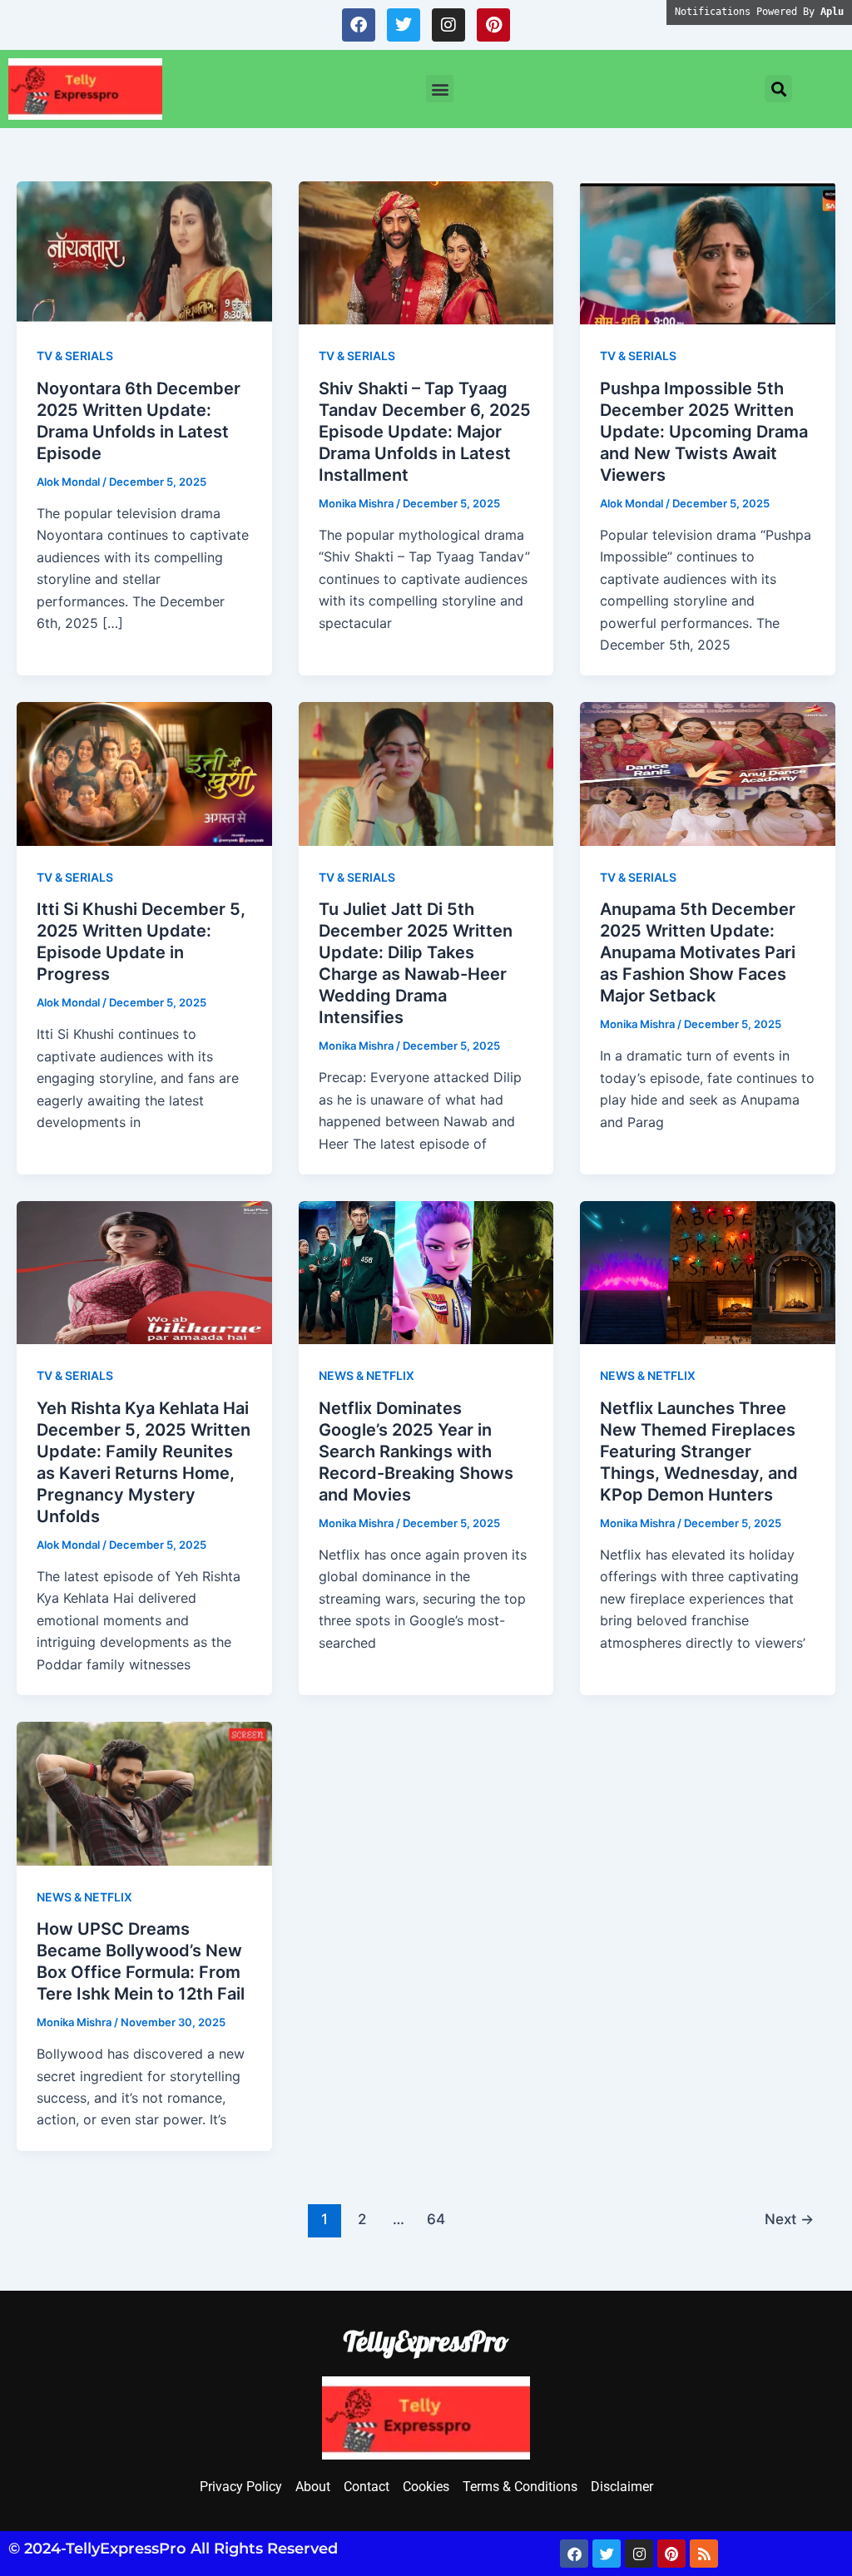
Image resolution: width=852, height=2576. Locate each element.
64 (436, 2219)
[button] (440, 89)
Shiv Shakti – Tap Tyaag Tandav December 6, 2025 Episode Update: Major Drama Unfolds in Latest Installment (425, 432)
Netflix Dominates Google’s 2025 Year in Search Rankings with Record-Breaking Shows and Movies (416, 1451)
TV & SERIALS (75, 356)
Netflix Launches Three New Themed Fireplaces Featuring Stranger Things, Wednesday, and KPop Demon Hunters (699, 1451)
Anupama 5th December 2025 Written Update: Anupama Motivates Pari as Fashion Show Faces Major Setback (698, 952)
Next (789, 2219)
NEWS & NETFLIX (367, 1375)
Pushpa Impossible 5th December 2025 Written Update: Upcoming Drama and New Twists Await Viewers (704, 432)
